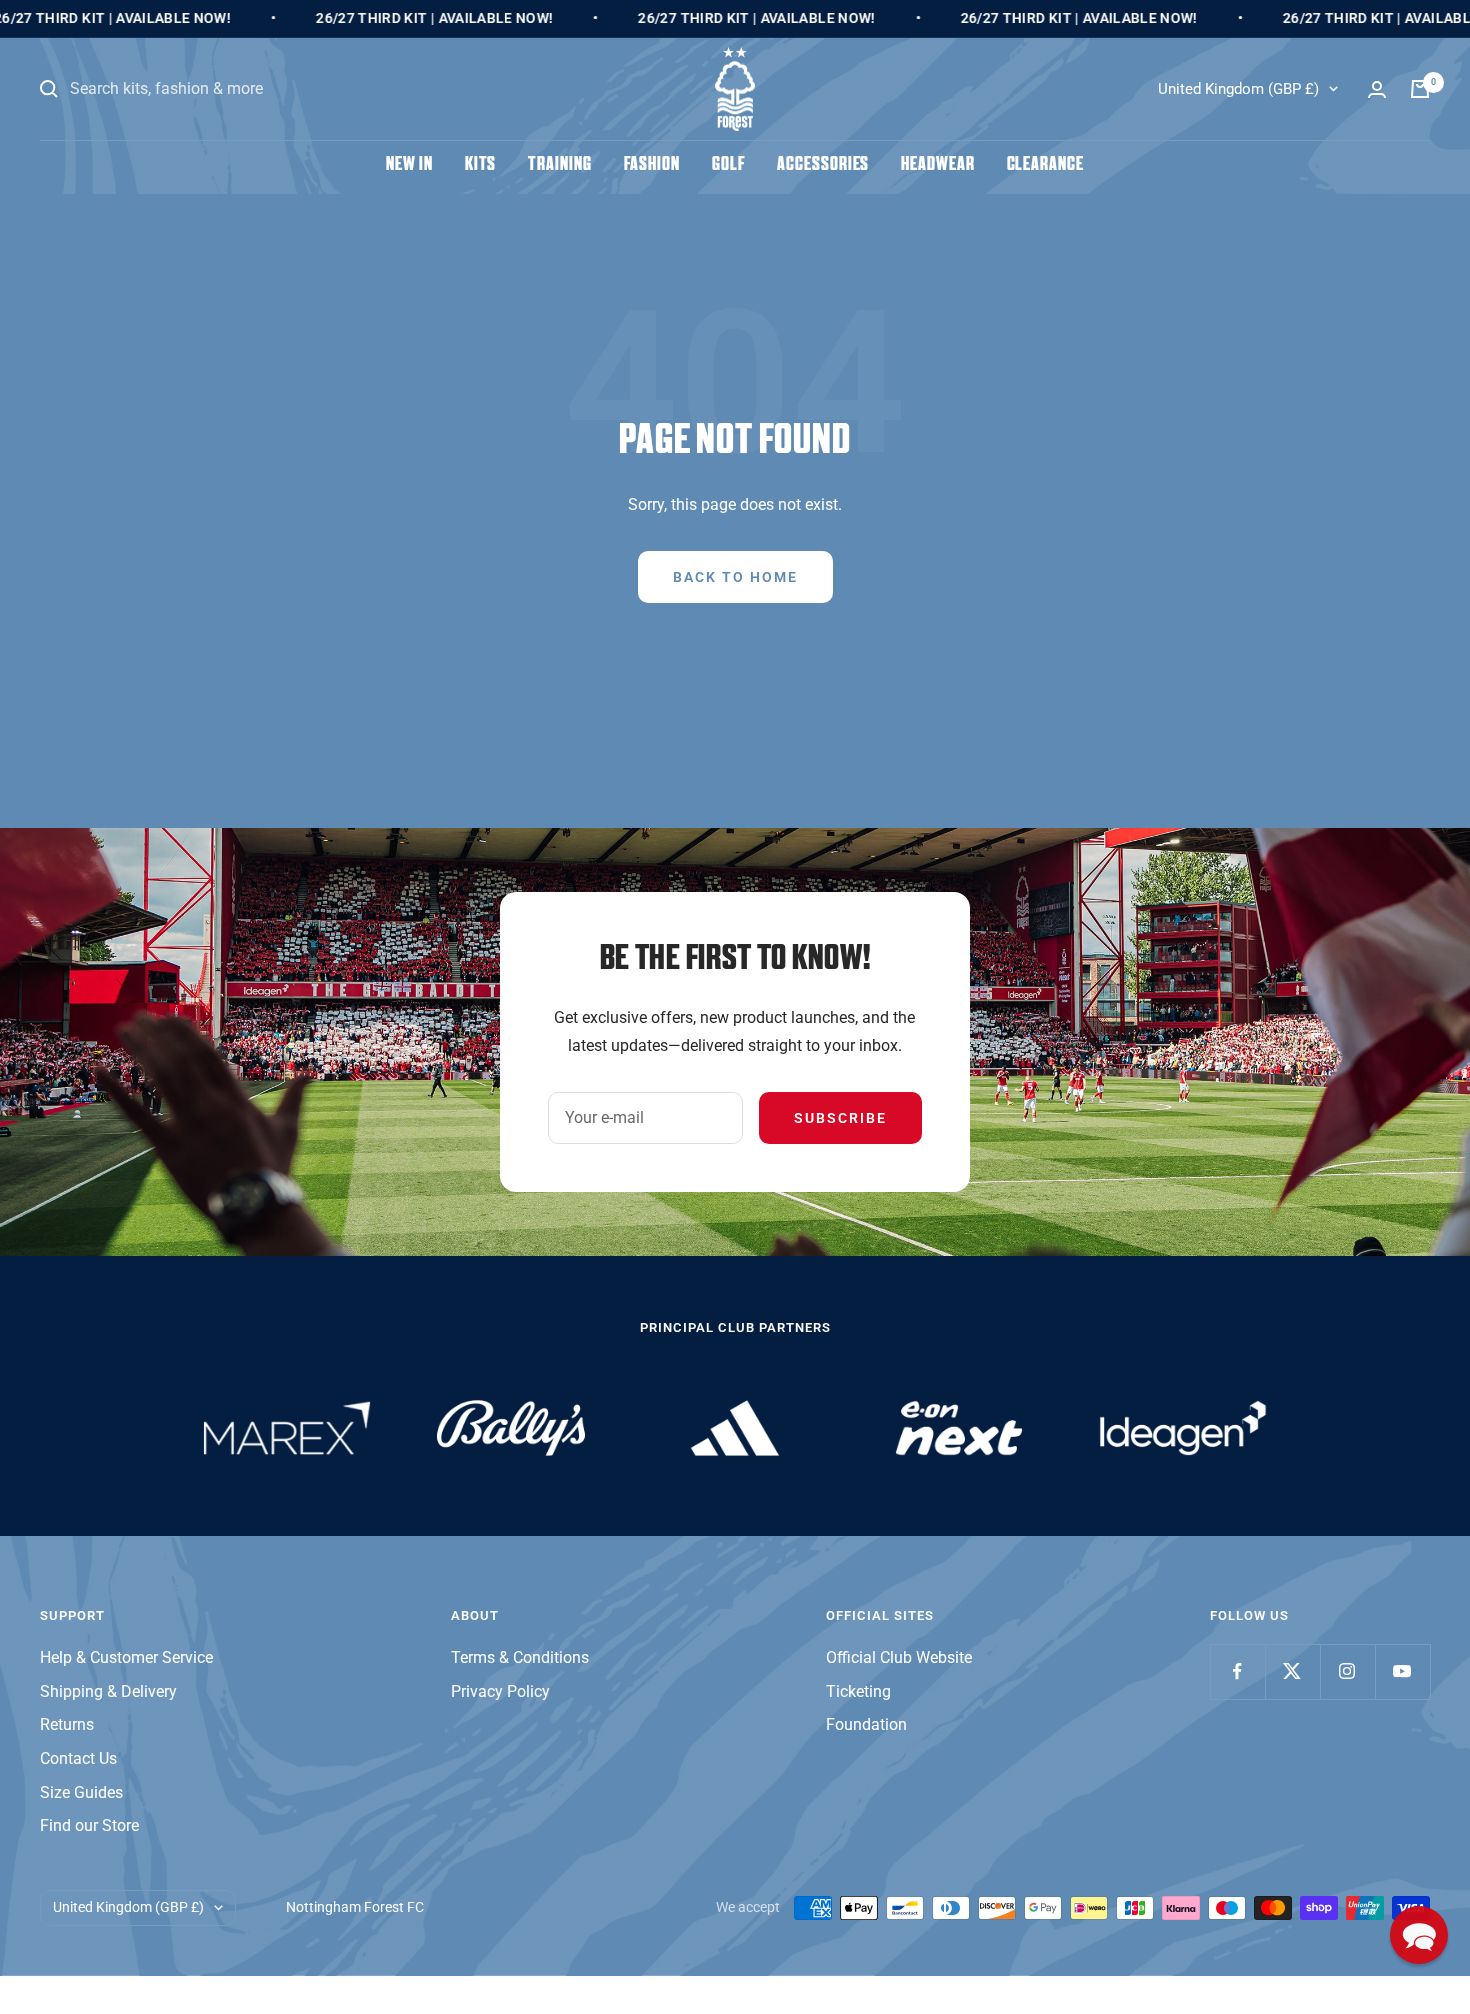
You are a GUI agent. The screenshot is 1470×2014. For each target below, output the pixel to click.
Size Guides (81, 1792)
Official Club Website (899, 1657)
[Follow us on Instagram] (1347, 1671)
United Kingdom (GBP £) (1238, 89)
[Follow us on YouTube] (1402, 1671)
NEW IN (409, 165)
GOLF (729, 165)
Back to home (735, 577)
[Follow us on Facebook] (1237, 1671)
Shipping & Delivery (108, 1691)
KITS (481, 165)
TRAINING (559, 165)
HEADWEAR (937, 165)
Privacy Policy (500, 1691)
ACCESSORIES (823, 165)
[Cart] (1420, 89)
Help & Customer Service (126, 1657)
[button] (1419, 1935)
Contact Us (78, 1758)
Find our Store (89, 1825)
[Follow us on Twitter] (1292, 1671)
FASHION (652, 165)
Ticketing (858, 1691)
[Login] (1377, 89)
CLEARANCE (1045, 165)
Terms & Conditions (520, 1657)
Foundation (866, 1724)
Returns (67, 1724)
